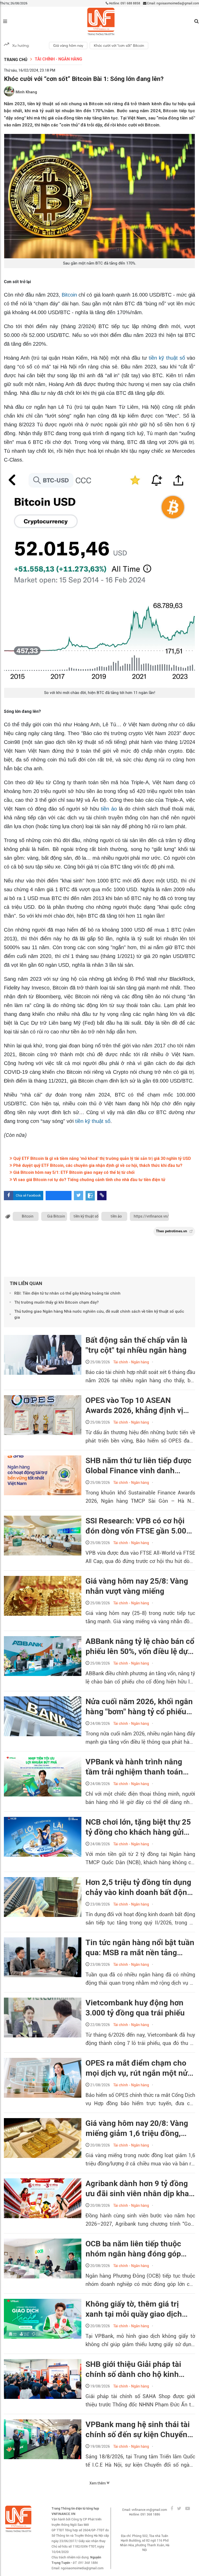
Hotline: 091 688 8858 (124, 3)
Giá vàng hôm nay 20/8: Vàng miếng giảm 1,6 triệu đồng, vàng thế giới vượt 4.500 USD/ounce (137, 2128)
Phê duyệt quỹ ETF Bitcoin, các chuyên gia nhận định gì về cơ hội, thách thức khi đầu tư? (97, 1165)
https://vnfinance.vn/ (151, 1216)
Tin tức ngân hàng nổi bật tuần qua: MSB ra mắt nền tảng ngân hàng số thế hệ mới (140, 1948)
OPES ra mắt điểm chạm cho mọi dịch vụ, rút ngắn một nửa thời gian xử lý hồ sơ (139, 2068)
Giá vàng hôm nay (68, 46)
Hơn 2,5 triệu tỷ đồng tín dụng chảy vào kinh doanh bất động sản (138, 1887)
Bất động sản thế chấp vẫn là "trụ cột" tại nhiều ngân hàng (136, 1345)
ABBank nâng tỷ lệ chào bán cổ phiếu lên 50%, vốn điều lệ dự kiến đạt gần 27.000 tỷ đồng (140, 1646)
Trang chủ (16, 60)
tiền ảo (109, 809)
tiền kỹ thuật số (167, 358)
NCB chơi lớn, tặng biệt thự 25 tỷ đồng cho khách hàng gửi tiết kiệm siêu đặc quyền (138, 1827)
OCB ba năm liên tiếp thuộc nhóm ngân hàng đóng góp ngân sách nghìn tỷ (133, 2249)
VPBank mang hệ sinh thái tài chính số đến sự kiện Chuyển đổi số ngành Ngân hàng (138, 2430)
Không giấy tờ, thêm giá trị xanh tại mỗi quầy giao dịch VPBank (134, 2309)
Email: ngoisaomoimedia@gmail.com (173, 3)
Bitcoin (69, 295)
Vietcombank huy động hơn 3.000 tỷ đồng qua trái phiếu (135, 2008)
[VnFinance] (101, 22)
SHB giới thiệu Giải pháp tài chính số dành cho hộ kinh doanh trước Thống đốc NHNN (139, 2369)
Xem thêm (98, 2483)
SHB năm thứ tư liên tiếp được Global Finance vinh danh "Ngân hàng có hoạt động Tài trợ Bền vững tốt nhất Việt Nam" (138, 1466)
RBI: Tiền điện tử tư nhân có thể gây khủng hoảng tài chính (67, 1293)
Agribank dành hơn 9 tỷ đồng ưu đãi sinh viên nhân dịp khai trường (138, 2189)
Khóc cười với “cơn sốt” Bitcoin (119, 46)
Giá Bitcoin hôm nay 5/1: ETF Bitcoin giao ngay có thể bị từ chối (73, 1172)
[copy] (102, 1196)
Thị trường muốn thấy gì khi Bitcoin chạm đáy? (56, 1302)
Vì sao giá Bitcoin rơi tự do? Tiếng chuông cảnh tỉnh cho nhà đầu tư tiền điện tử (89, 1180)
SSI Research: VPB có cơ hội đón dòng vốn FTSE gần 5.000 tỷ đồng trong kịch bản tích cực (138, 1526)
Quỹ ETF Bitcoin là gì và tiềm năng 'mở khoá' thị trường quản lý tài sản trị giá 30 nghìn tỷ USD (102, 1158)
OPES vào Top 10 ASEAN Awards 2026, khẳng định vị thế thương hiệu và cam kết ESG (134, 1406)
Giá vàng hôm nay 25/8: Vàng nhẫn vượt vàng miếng (137, 1586)
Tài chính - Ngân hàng (58, 59)
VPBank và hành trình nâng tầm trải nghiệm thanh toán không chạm (134, 1767)
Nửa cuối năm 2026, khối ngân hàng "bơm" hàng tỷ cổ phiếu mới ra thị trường (139, 1707)
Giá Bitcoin (56, 1216)
